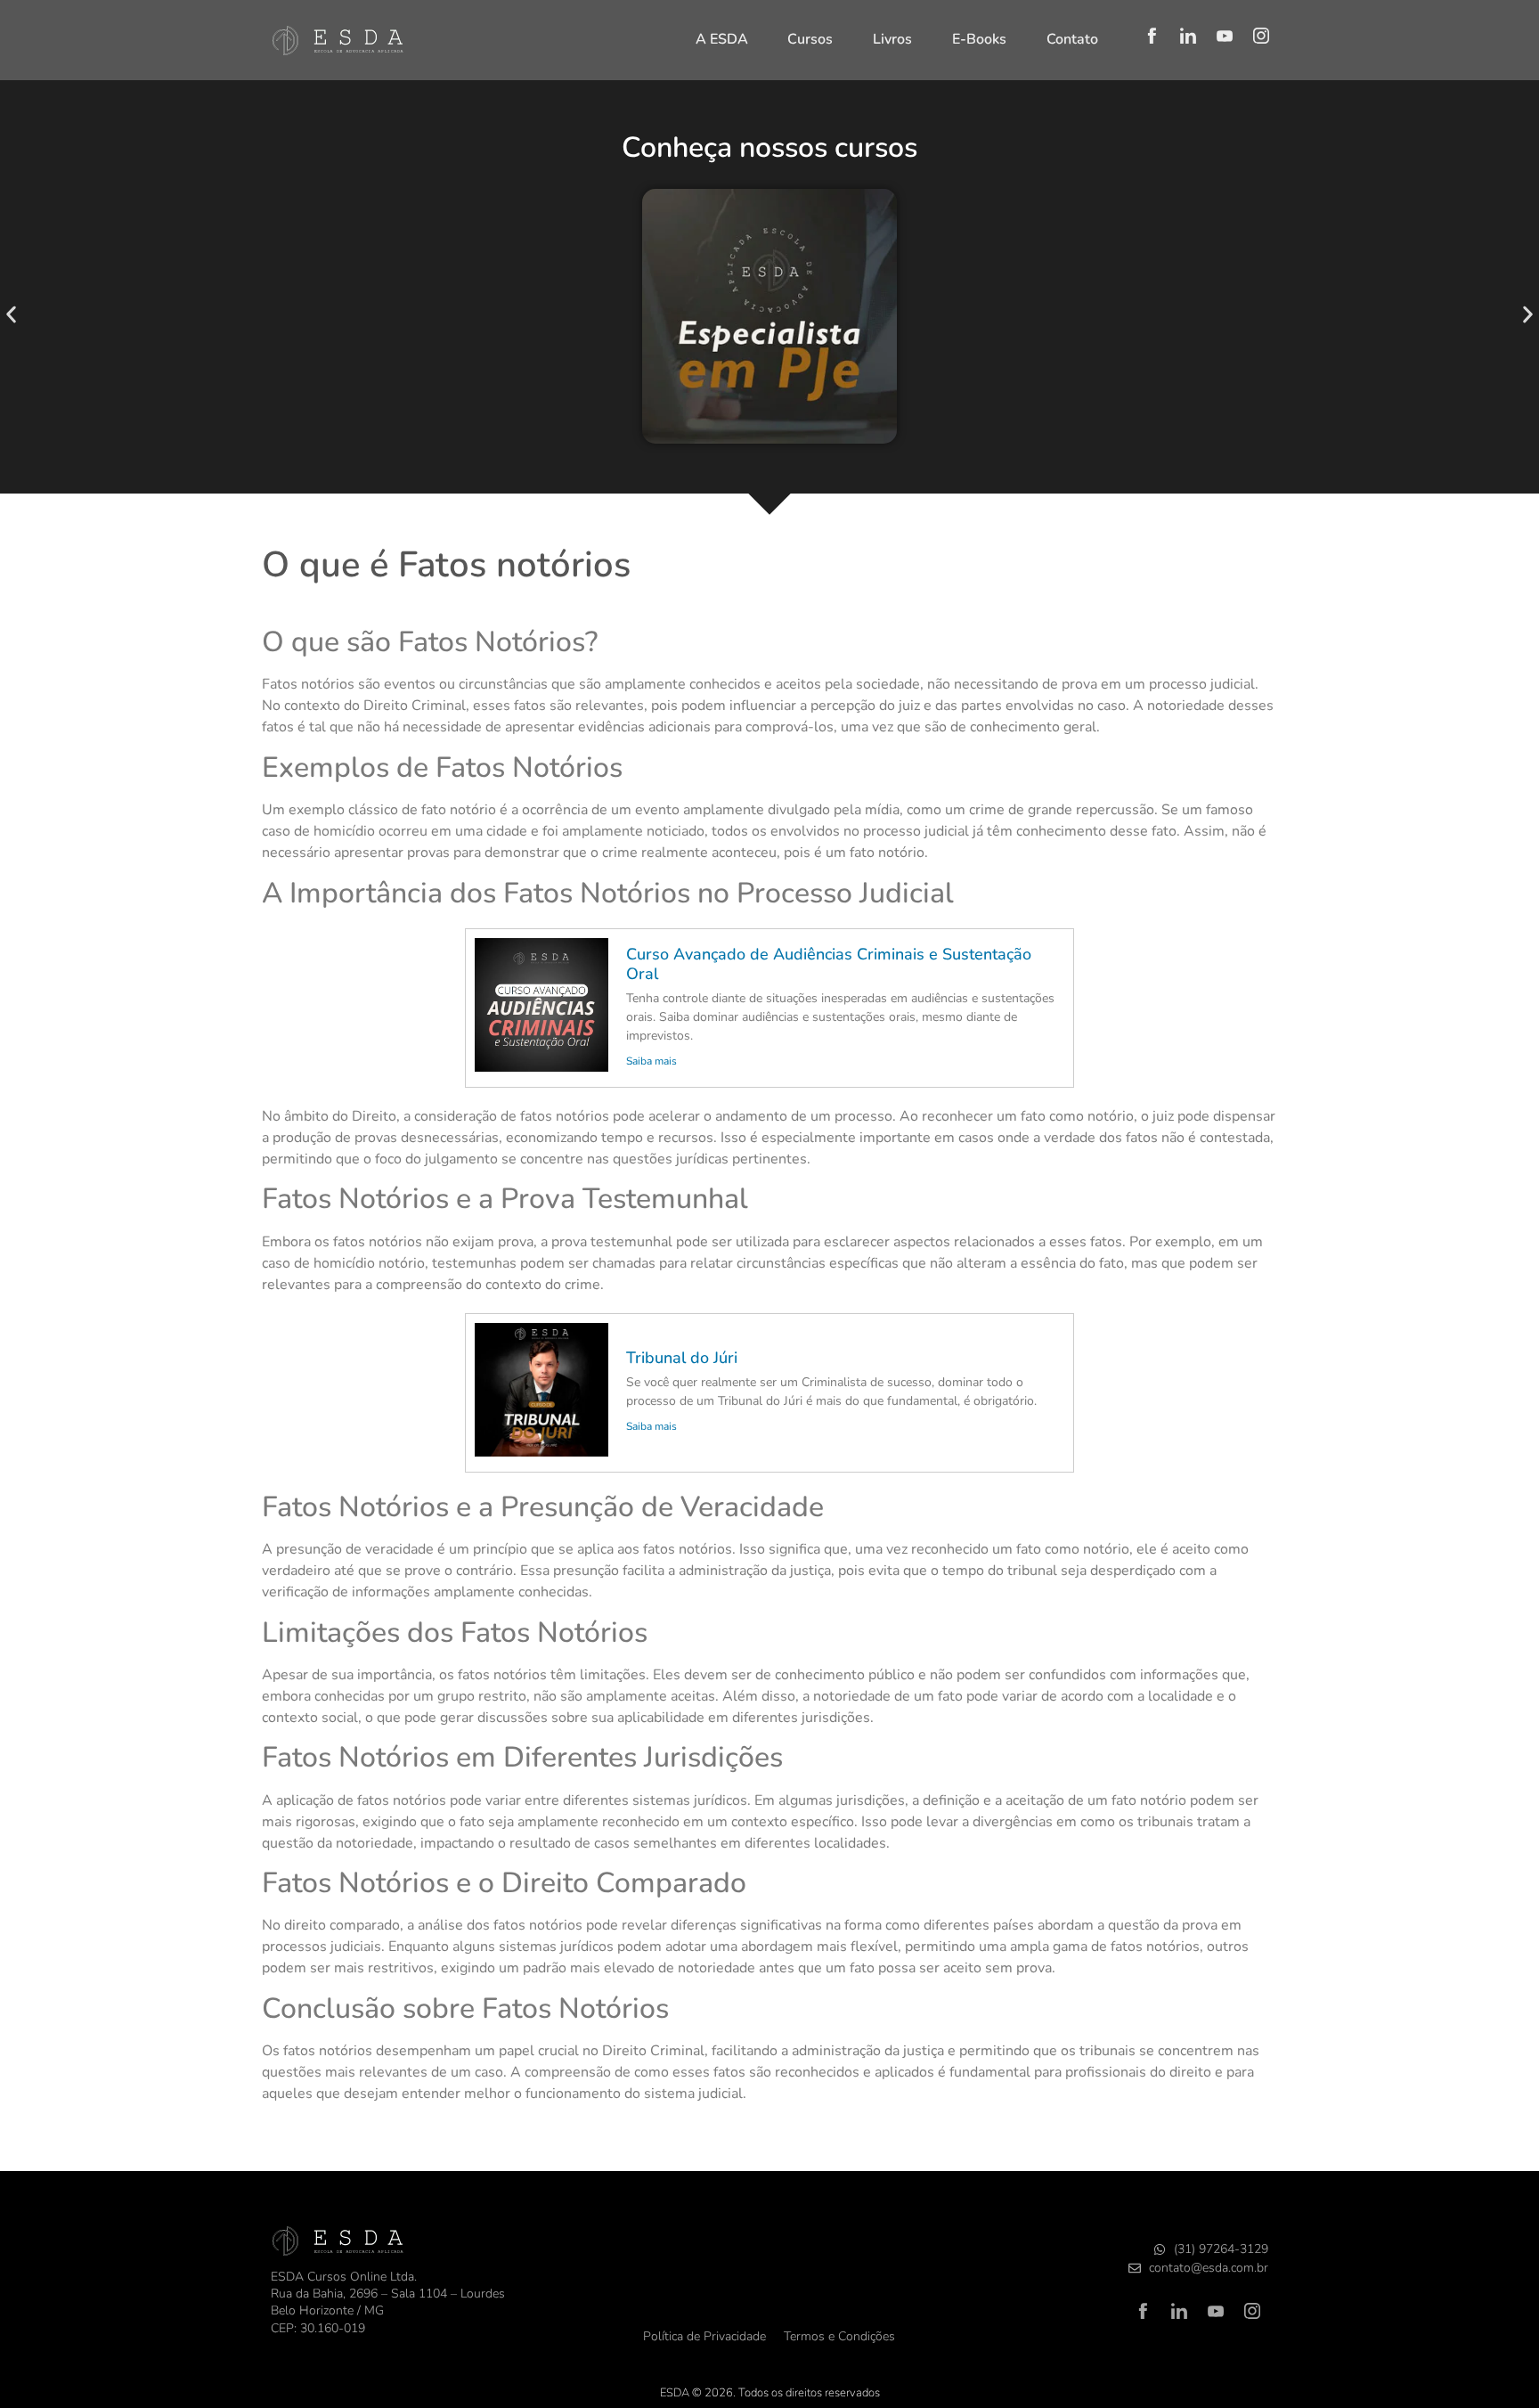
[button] (11, 315)
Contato (1072, 39)
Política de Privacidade (704, 2336)
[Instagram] (1261, 36)
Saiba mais (651, 1061)
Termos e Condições (839, 2336)
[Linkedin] (1188, 36)
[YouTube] (1225, 36)
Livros (892, 39)
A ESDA (722, 39)
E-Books (979, 39)
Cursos (810, 39)
